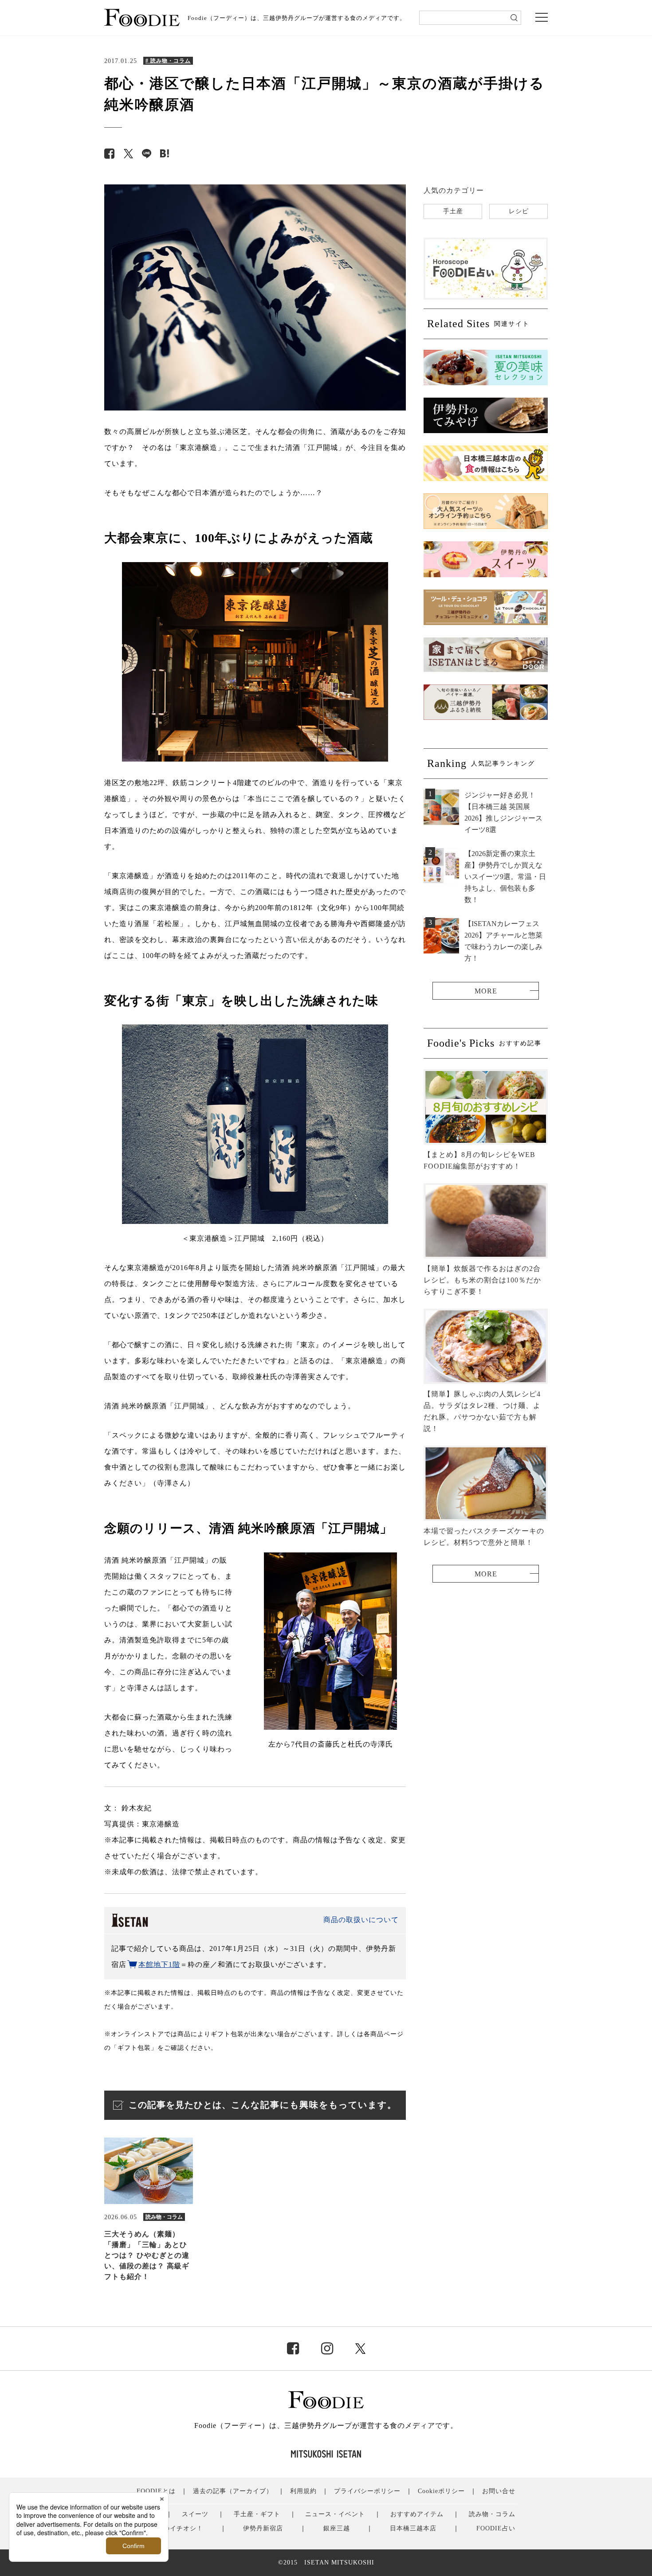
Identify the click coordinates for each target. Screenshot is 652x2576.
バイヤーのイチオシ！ (170, 2528)
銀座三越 (337, 2528)
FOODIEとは (156, 2491)
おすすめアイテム (417, 2514)
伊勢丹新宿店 (263, 2528)
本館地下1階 (159, 1964)
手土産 (453, 211)
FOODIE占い (496, 2528)
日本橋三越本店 (413, 2528)
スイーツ (195, 2514)
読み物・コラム (492, 2514)
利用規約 (303, 2491)
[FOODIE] (165, 154)
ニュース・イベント (335, 2514)
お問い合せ (499, 2491)
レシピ (519, 211)
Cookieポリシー (441, 2491)
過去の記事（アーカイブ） (233, 2491)
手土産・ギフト (257, 2514)
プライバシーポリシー (367, 2491)
